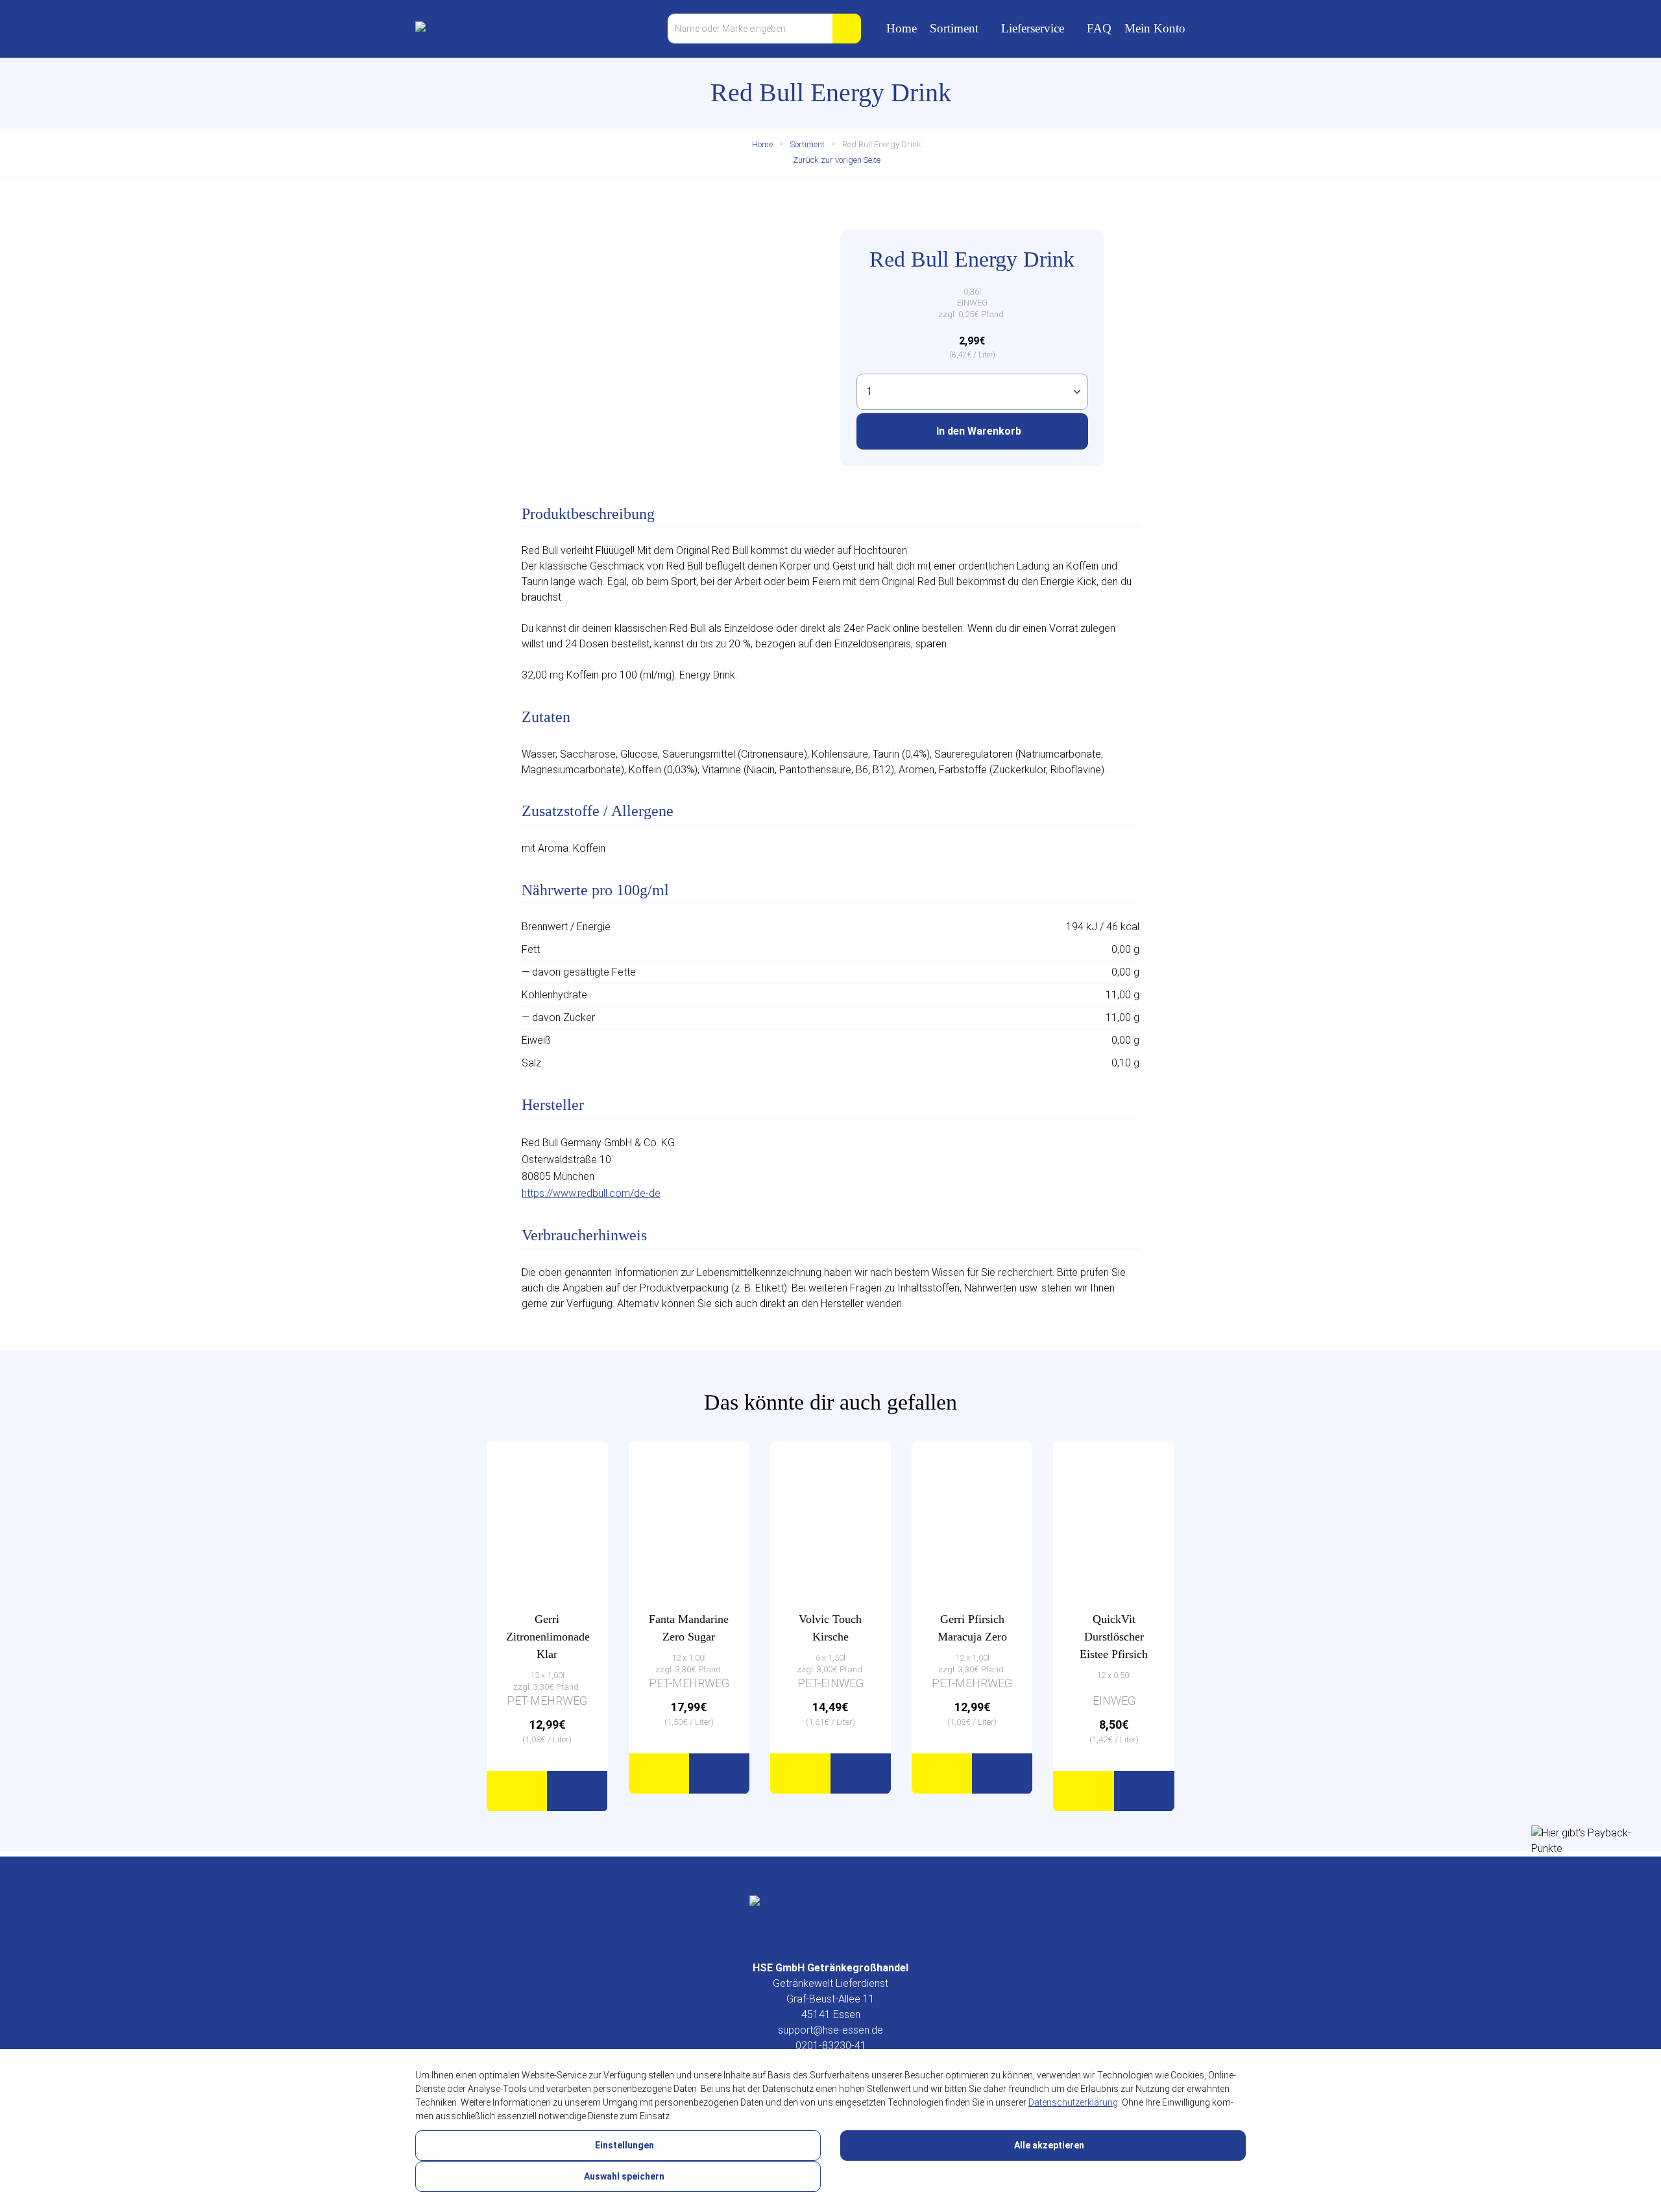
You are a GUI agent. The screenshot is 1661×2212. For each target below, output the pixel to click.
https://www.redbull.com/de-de (591, 1193)
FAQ (1099, 28)
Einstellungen (624, 2145)
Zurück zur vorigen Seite (836, 160)
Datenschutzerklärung (1073, 2102)
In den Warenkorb (977, 431)
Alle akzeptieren (1048, 2145)
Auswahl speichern (623, 2176)
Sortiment (954, 28)
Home (902, 28)
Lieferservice (1033, 28)
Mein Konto (1155, 28)
